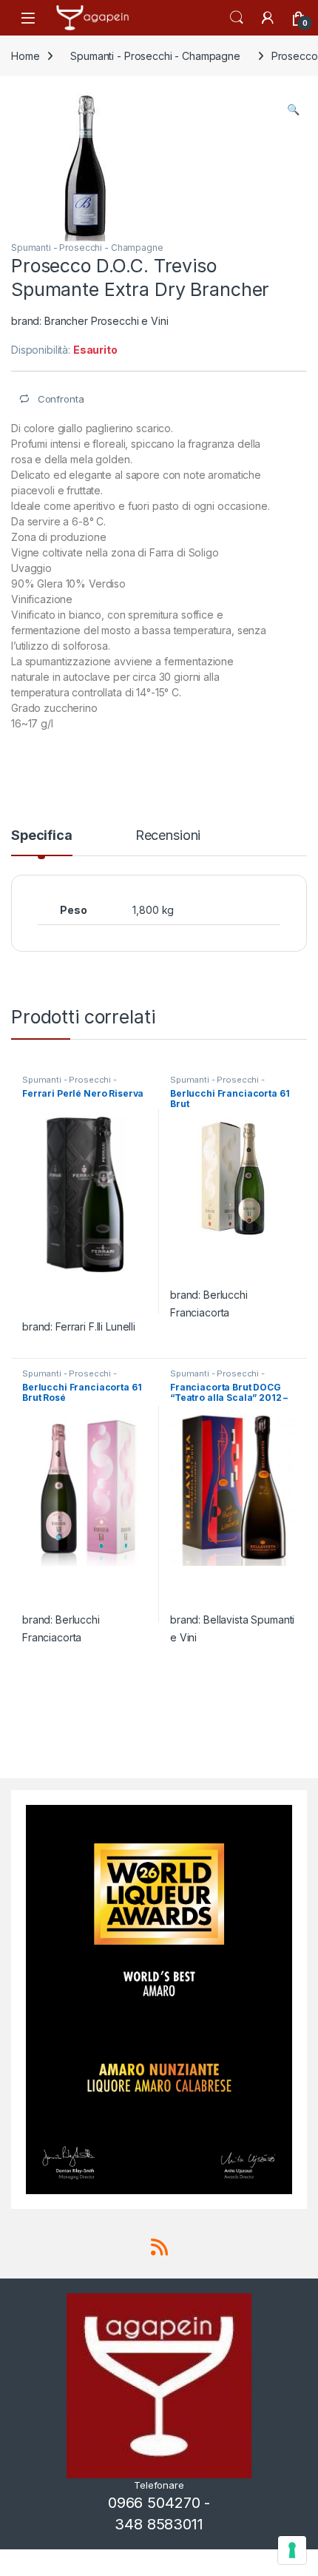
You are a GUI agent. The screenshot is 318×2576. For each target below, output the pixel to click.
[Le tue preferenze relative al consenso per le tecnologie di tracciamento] (292, 2550)
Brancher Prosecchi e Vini (106, 321)
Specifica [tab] (42, 836)
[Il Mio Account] (268, 18)
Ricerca (237, 18)
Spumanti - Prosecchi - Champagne (155, 56)
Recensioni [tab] (168, 836)
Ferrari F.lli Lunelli (95, 1326)
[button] (293, 110)
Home (25, 56)
